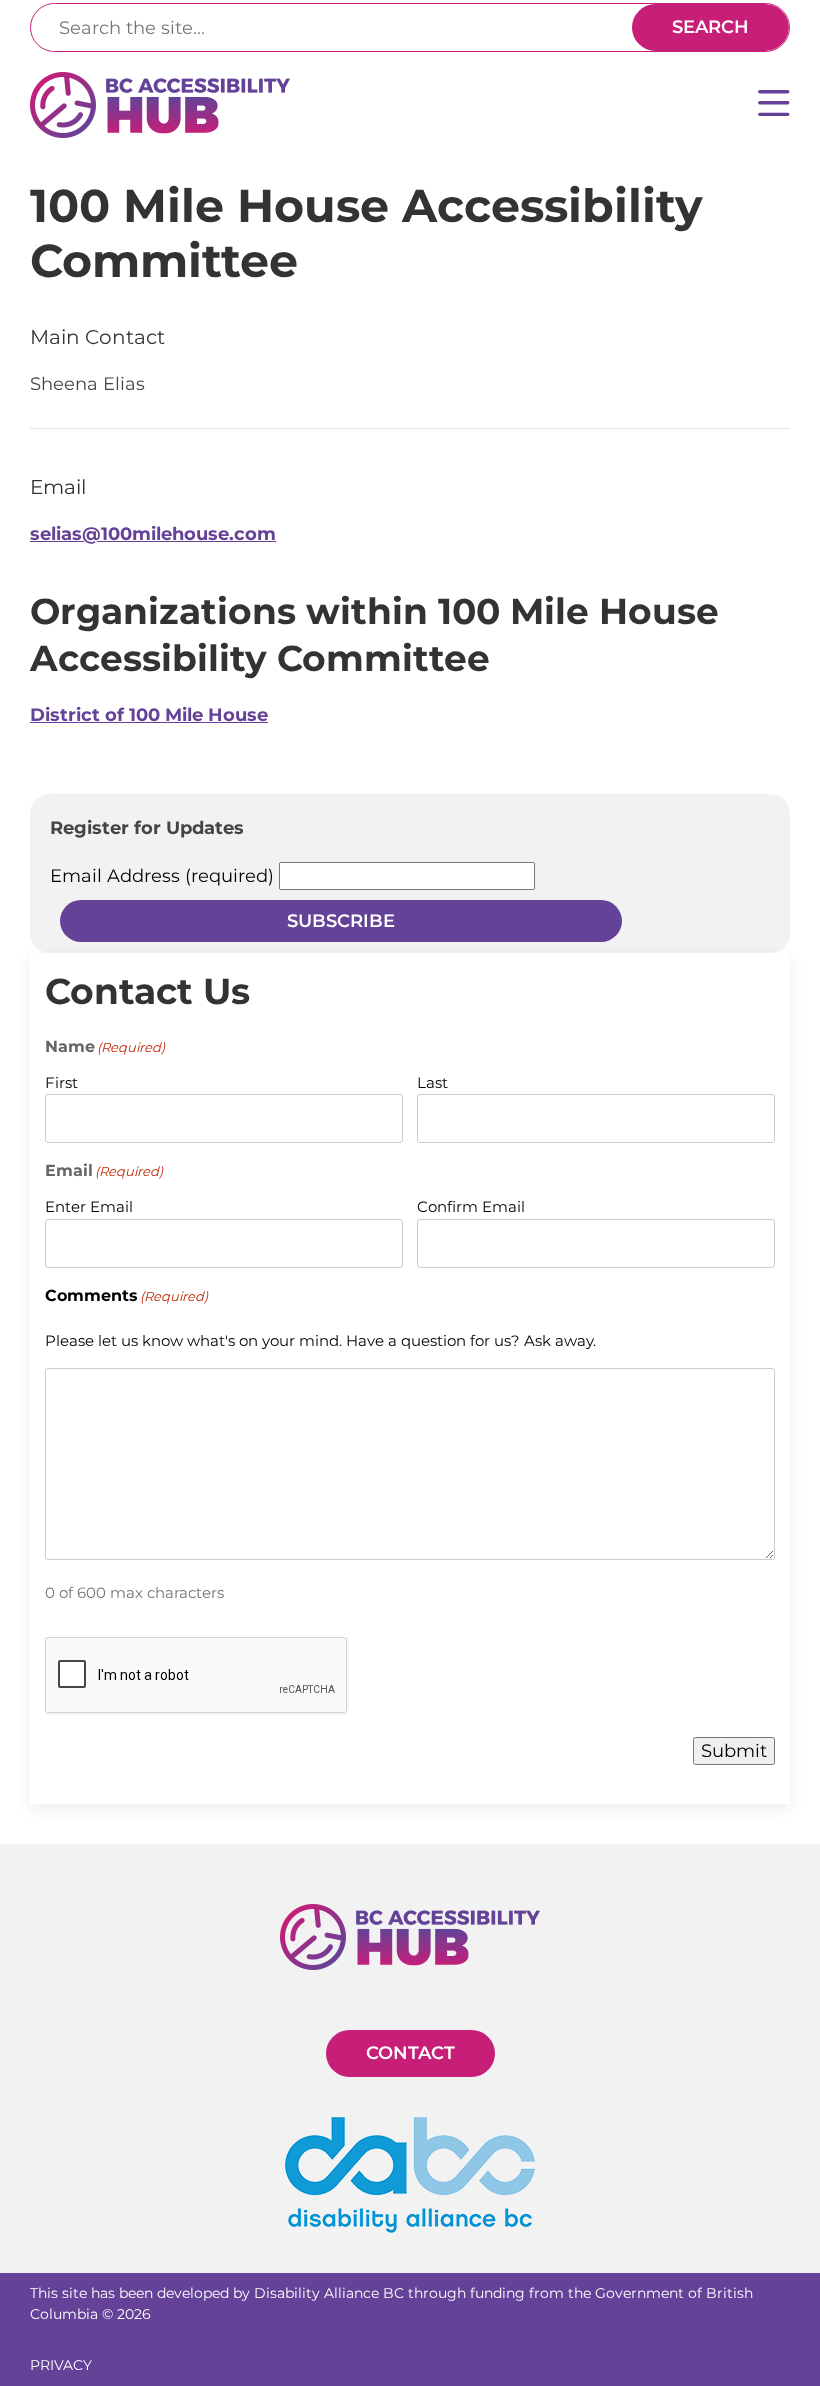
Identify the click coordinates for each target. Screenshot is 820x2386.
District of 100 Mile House (149, 715)
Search (710, 27)
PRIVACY (61, 2365)
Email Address (162, 876)
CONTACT (410, 2053)
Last (432, 1082)
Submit (734, 1751)
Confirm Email (471, 1206)
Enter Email (89, 1206)
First (61, 1082)
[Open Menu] (774, 105)
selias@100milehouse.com (153, 534)
